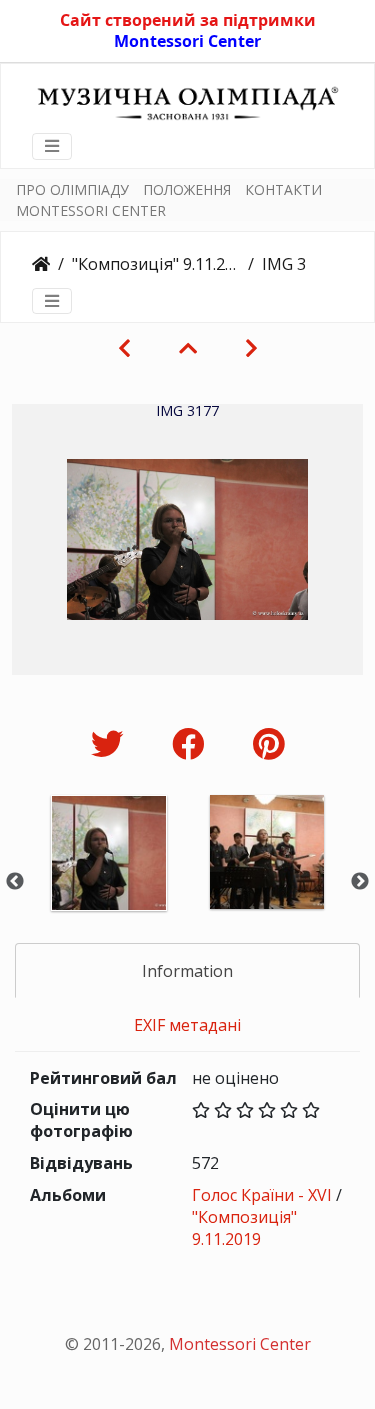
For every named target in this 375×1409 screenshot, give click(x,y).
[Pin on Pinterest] (268, 743)
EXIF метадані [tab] (187, 1025)
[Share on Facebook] (192, 743)
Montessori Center (187, 41)
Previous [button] (15, 882)
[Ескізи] (188, 348)
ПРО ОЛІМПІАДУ (72, 189)
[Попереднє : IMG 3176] (124, 348)
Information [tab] (187, 971)
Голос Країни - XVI (262, 1195)
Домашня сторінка (41, 264)
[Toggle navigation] (52, 146)
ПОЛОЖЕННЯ (187, 189)
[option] (109, 879)
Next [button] (360, 882)
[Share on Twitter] (111, 743)
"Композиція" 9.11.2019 (156, 264)
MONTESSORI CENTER (91, 210)
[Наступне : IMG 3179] (251, 348)
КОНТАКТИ (283, 189)
